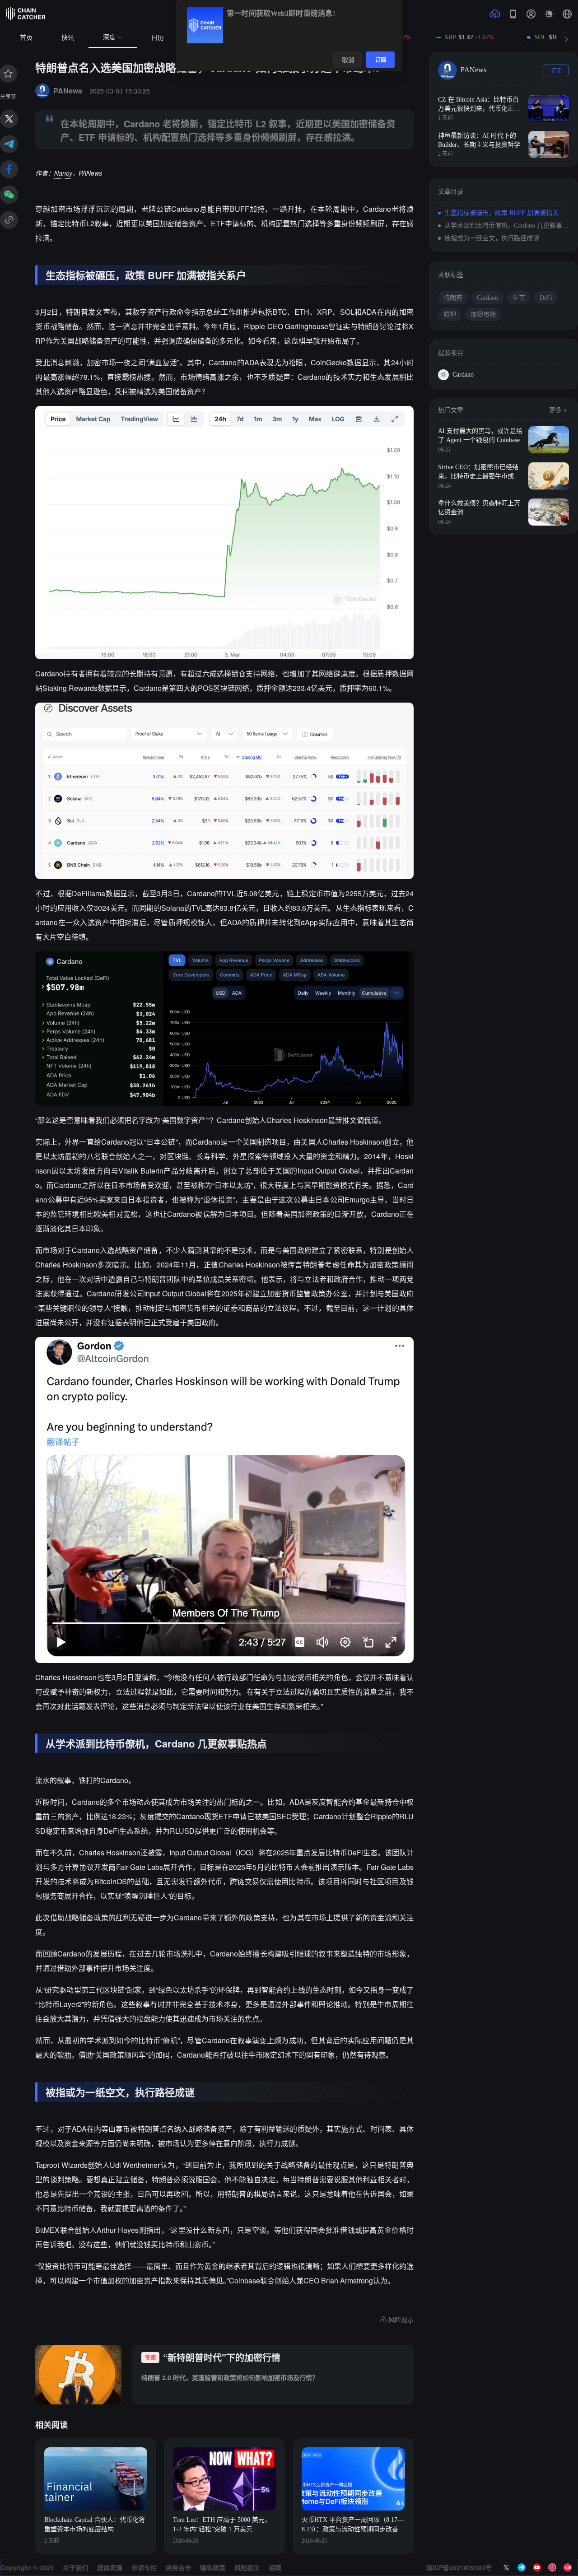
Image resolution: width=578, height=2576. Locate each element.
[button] (567, 14)
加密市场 (483, 314)
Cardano (487, 298)
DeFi (546, 298)
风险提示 (247, 2567)
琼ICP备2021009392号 (459, 2567)
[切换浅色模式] (549, 14)
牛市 (519, 298)
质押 (450, 314)
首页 (26, 38)
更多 (555, 410)
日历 (158, 38)
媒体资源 (110, 2567)
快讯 (68, 38)
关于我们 (75, 2567)
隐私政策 (213, 2567)
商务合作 (178, 2567)
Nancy (63, 173)
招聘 (275, 2567)
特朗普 (453, 298)
